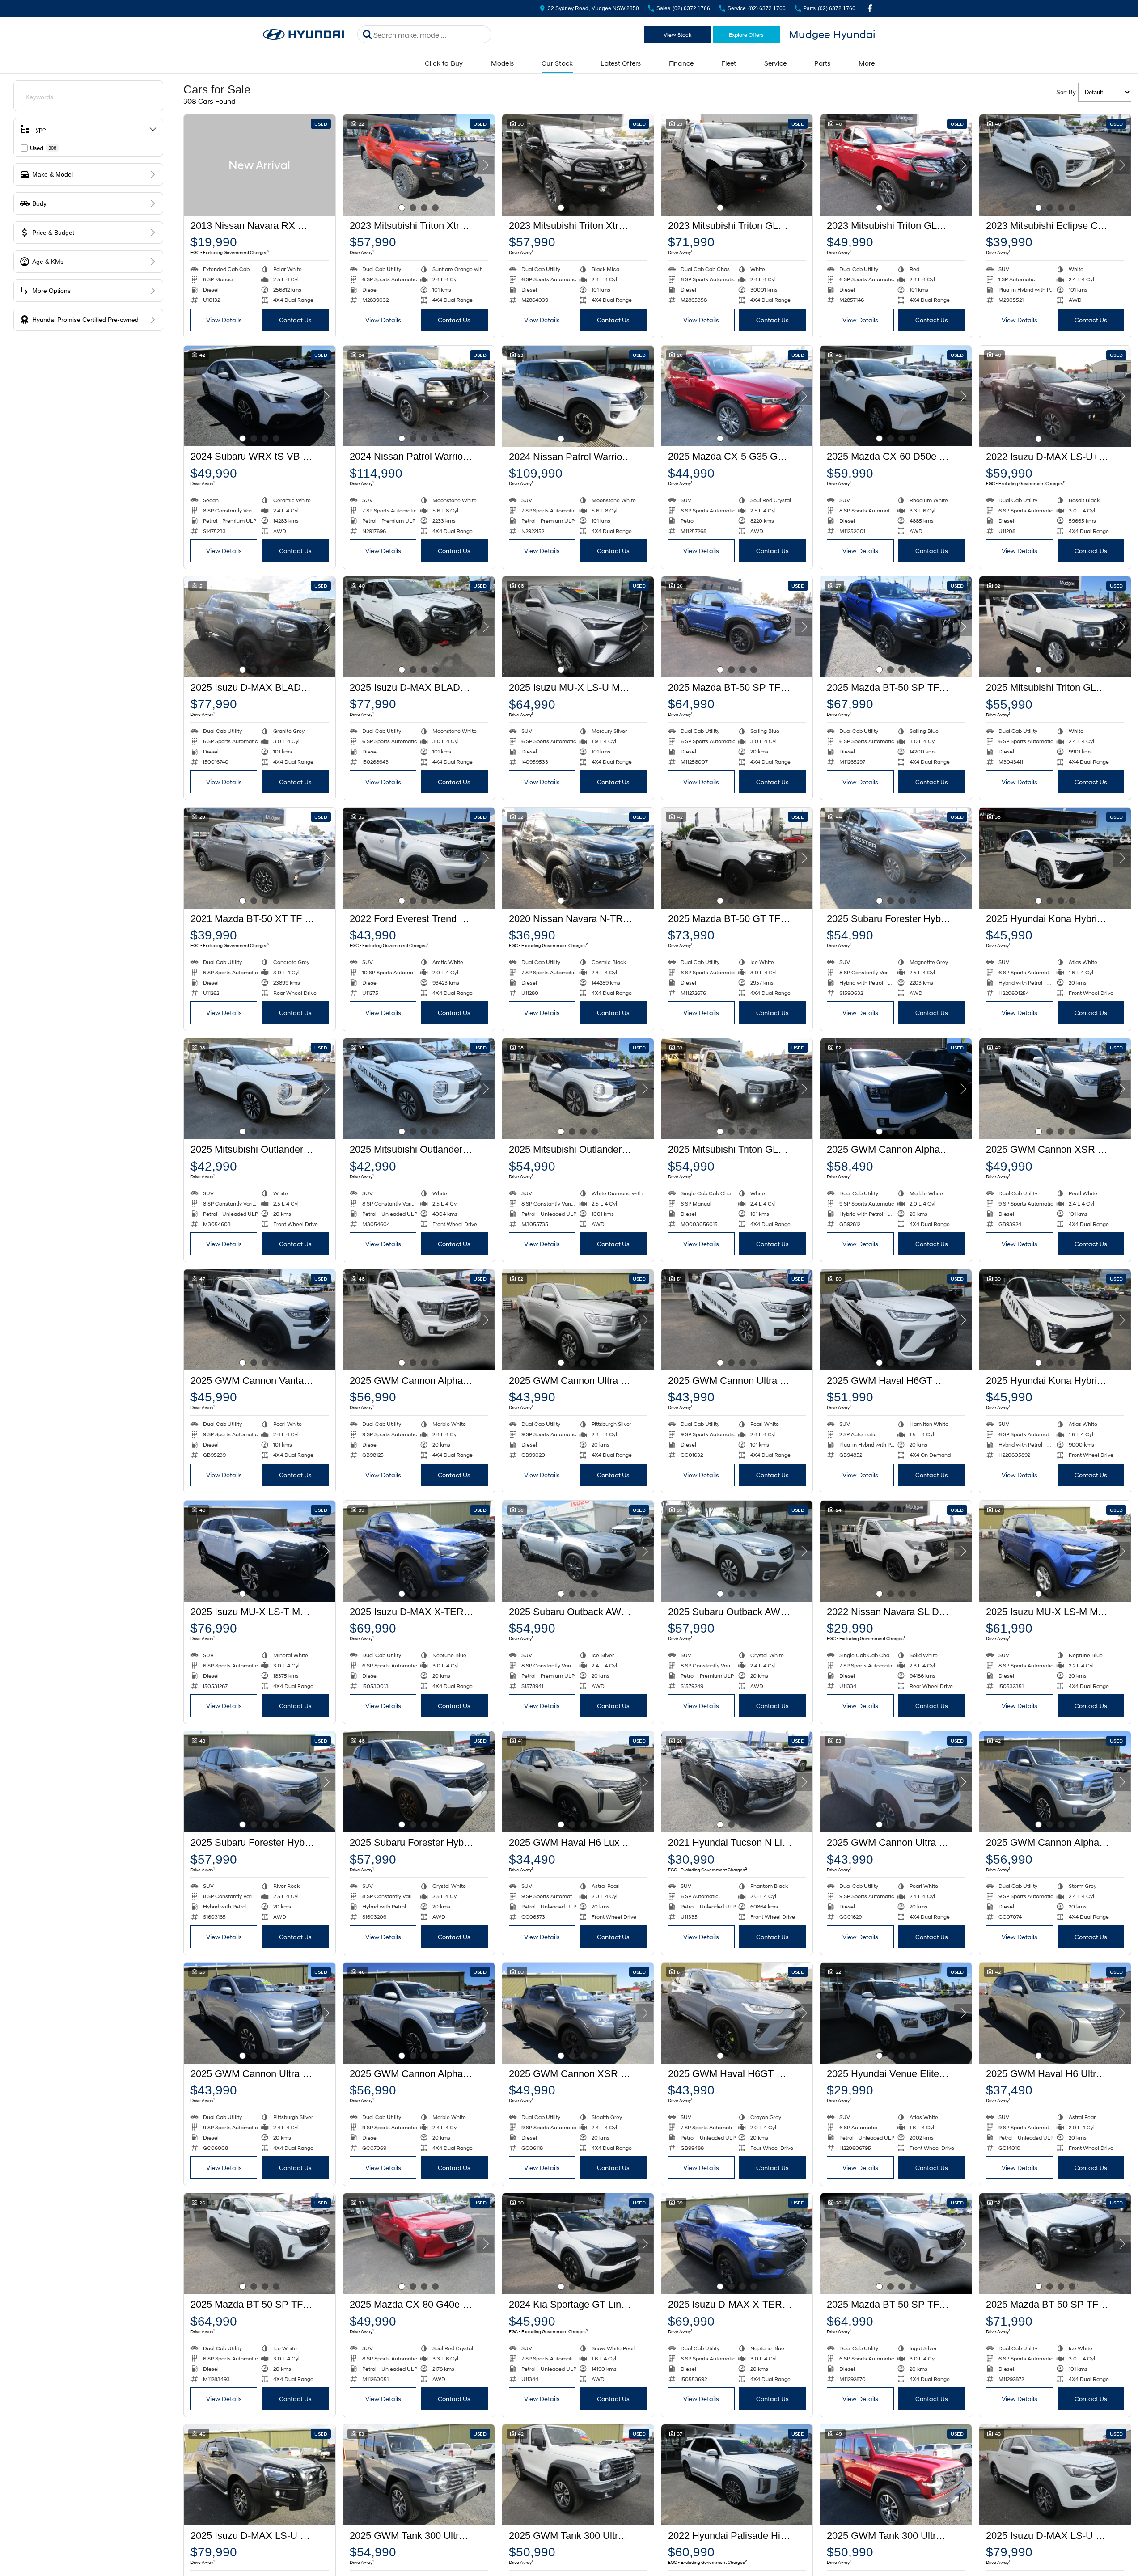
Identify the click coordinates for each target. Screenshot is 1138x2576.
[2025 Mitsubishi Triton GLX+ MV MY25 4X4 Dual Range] (1055, 627)
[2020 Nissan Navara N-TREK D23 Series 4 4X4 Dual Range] (578, 858)
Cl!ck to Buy (444, 63)
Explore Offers (746, 35)
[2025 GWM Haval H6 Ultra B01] (1055, 2013)
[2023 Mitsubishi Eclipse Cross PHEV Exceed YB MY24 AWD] (1055, 165)
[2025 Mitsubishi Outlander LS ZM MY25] (260, 1089)
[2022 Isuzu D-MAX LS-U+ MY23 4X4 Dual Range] (1055, 396)
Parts (822, 63)
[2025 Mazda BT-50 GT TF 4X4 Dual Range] (737, 858)
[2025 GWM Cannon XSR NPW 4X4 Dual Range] (1055, 1089)
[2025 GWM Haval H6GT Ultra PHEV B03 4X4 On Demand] (896, 1320)
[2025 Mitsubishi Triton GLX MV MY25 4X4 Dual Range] (737, 1089)
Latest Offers (621, 63)
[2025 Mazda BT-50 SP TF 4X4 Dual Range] (737, 627)
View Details (224, 320)
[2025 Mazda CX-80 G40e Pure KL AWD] (419, 2244)
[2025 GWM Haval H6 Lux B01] (578, 1782)
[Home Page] (304, 35)
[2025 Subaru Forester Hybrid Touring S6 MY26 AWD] (896, 858)
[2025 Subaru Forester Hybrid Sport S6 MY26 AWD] (260, 1782)
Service (776, 63)
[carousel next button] (486, 165)
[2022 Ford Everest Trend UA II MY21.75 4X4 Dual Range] (419, 858)
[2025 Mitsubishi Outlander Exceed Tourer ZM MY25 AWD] (578, 1089)
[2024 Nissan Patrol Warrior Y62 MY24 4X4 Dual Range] (419, 396)
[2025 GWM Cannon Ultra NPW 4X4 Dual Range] (578, 1320)
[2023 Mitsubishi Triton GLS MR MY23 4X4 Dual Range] (896, 165)
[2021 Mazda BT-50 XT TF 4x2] (260, 858)
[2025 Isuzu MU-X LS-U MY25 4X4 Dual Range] (578, 627)
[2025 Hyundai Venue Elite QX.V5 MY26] (896, 2013)
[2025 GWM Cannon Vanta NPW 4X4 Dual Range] (260, 1320)
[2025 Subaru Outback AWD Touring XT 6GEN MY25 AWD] (737, 1551)
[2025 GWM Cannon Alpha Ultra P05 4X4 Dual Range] (419, 1320)
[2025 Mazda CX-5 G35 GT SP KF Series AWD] (737, 396)
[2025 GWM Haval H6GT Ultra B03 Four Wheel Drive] (737, 2013)
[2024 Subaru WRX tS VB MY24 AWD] (260, 396)
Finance (681, 63)
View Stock (677, 35)
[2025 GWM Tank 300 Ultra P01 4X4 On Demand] (419, 2475)
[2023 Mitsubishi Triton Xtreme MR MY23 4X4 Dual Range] (419, 165)
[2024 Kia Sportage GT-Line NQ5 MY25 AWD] (578, 2244)
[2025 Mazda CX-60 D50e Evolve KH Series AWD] (896, 396)
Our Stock (557, 63)
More (867, 63)
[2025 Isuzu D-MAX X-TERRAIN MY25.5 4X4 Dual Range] (419, 1551)
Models (503, 63)
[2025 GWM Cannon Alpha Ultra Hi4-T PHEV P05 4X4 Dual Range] (896, 1089)
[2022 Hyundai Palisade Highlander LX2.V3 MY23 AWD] (737, 2475)
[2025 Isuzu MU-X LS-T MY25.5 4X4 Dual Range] (260, 1551)
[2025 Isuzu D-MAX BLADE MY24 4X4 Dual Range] (260, 627)
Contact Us (295, 320)
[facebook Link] (870, 8)
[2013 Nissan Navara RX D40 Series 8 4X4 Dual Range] (260, 165)
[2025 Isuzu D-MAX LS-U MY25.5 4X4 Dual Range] (260, 2475)
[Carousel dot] (402, 208)
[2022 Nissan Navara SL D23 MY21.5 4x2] (896, 1551)
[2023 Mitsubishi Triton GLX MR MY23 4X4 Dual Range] (737, 165)
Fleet (729, 63)
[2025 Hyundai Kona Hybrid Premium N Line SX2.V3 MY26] (1055, 858)
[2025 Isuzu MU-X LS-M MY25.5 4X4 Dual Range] (1055, 1551)
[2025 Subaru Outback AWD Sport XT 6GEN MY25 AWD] (578, 1551)
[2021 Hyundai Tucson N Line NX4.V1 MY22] (737, 1782)
